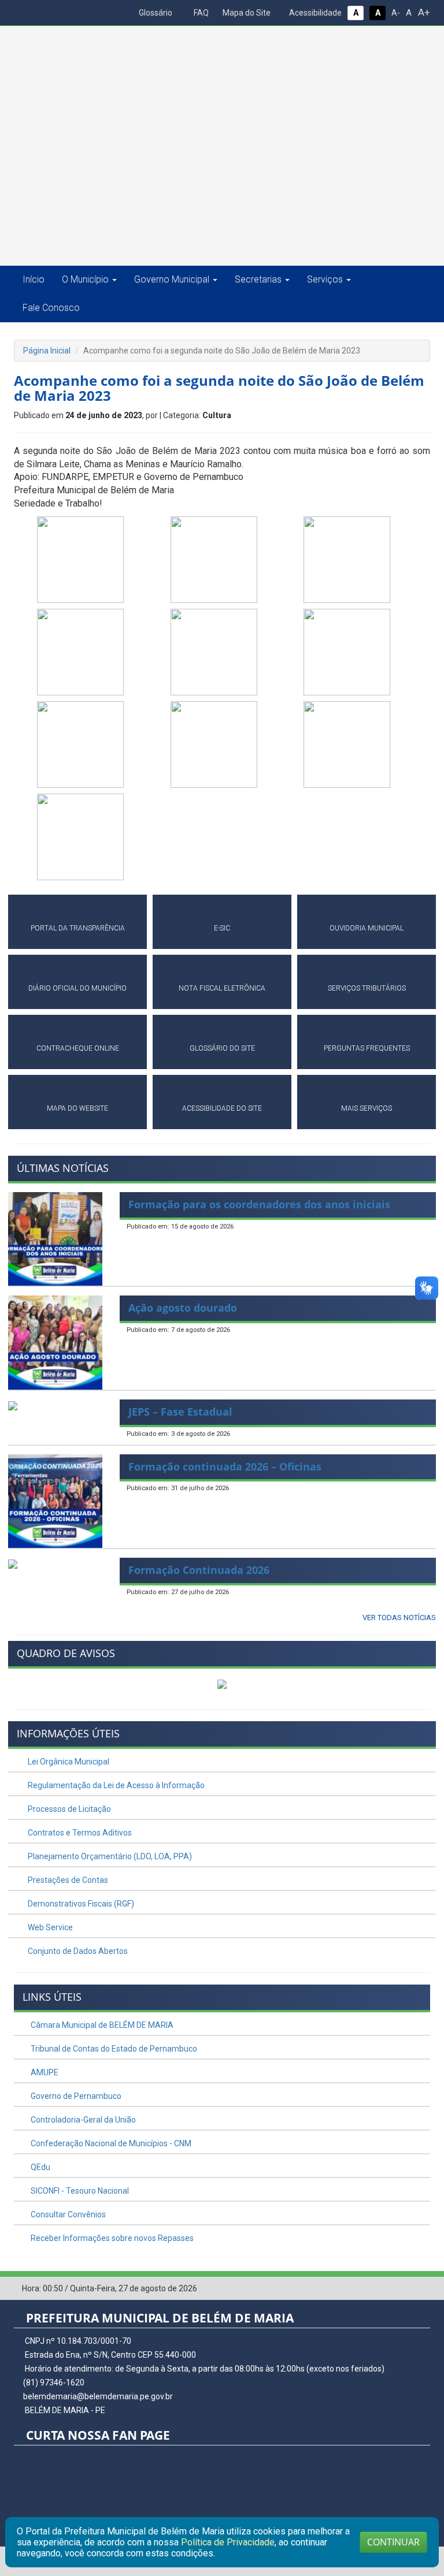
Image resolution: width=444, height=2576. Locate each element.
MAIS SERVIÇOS (367, 1108)
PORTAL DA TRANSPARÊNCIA (78, 928)
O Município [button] (85, 279)
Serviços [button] (325, 279)
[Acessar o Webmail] (404, 2289)
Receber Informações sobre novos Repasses (111, 2238)
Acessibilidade (314, 13)
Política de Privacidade (228, 2542)
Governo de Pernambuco (75, 2096)
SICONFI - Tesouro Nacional (79, 2191)
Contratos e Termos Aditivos (79, 1833)
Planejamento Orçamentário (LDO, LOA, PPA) (109, 1856)
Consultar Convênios (67, 2214)
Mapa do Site (246, 13)
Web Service (49, 1927)
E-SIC (222, 928)
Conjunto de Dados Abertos (77, 1951)
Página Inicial (47, 351)
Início (34, 279)
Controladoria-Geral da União (82, 2120)
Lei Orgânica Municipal (68, 1762)
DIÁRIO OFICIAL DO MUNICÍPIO (77, 988)
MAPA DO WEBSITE (77, 1108)
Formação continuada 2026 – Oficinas (225, 1466)
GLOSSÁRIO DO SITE (222, 1048)
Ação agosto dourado (183, 1308)
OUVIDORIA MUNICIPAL (367, 928)
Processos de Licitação (69, 1809)
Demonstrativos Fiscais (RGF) (80, 1904)
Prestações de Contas (67, 1880)
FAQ (200, 13)
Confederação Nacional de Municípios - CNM (110, 2143)
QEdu (40, 2167)
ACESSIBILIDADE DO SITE (222, 1108)
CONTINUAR (393, 2542)
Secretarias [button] (258, 279)
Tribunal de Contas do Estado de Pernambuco (113, 2049)
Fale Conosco (51, 308)
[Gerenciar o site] (422, 2289)
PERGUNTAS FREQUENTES (367, 1048)
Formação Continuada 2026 (199, 1570)
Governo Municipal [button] (172, 279)
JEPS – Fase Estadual (180, 1412)
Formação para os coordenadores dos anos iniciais (259, 1204)
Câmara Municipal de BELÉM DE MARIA (101, 2025)
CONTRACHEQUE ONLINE (78, 1048)
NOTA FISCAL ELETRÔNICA (222, 988)
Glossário (155, 13)
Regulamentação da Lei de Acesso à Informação (115, 1785)
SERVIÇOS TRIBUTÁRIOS (367, 988)
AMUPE (44, 2072)
